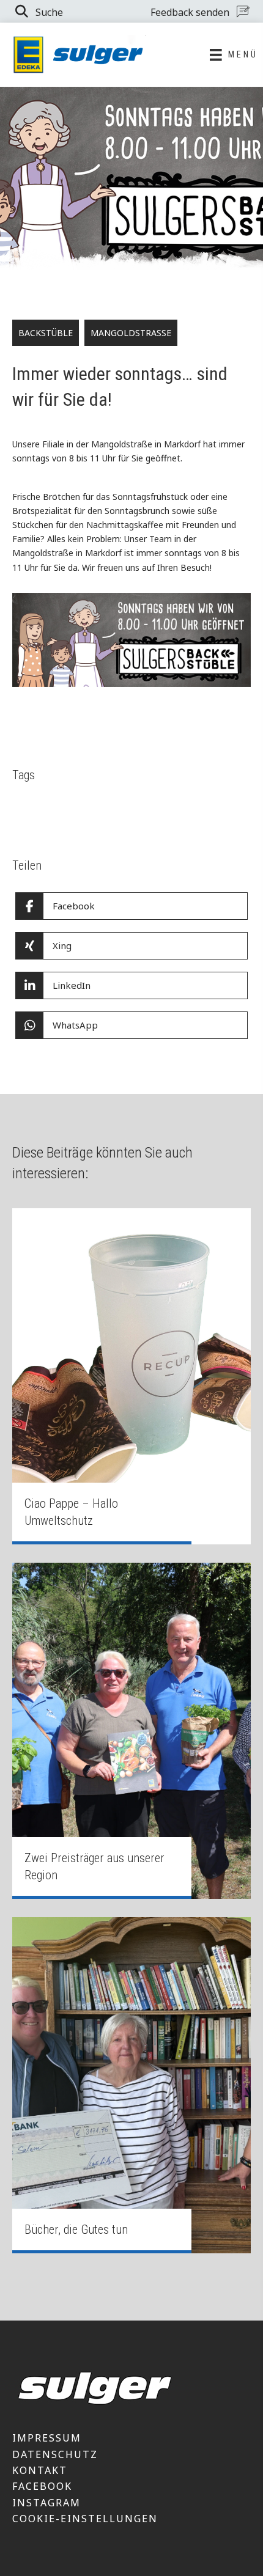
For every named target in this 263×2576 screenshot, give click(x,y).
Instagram (46, 2503)
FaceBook (42, 2486)
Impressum (47, 2438)
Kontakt (40, 2470)
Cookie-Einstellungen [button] (85, 2519)
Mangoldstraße (131, 333)
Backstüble (46, 333)
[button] (38, 11)
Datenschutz (55, 2454)
